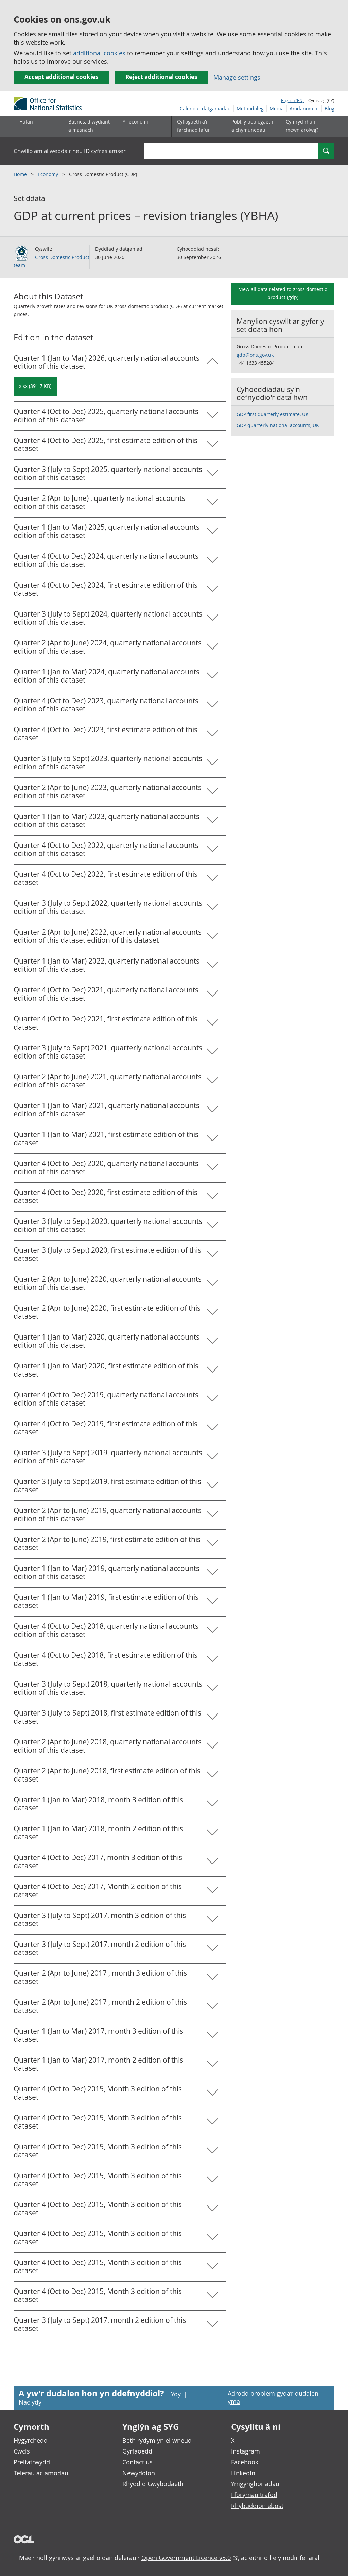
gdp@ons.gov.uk (255, 355)
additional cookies (99, 53)
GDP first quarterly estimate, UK (273, 414)
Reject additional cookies (161, 77)
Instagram (246, 2451)
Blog (329, 108)
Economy (49, 174)
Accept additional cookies (61, 77)
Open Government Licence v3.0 (186, 2558)
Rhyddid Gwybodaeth (153, 2484)
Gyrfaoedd (137, 2451)
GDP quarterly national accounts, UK (278, 425)
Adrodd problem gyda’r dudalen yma (273, 2397)
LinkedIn (243, 2473)
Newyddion (139, 2473)
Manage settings (237, 77)
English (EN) (292, 100)
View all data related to (283, 293)
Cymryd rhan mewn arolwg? (302, 126)
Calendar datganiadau (205, 108)
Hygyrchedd (31, 2440)
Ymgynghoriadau (255, 2484)
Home (21, 174)
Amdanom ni (304, 108)
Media (277, 108)
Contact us (137, 2462)
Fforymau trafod (254, 2495)
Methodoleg (250, 108)
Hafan (26, 122)
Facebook (245, 2462)
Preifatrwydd (32, 2462)
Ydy (176, 2394)
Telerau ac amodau (41, 2473)
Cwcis (22, 2451)
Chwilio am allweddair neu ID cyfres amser (70, 151)
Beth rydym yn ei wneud (157, 2440)
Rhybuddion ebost (257, 2506)
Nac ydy (30, 2402)
